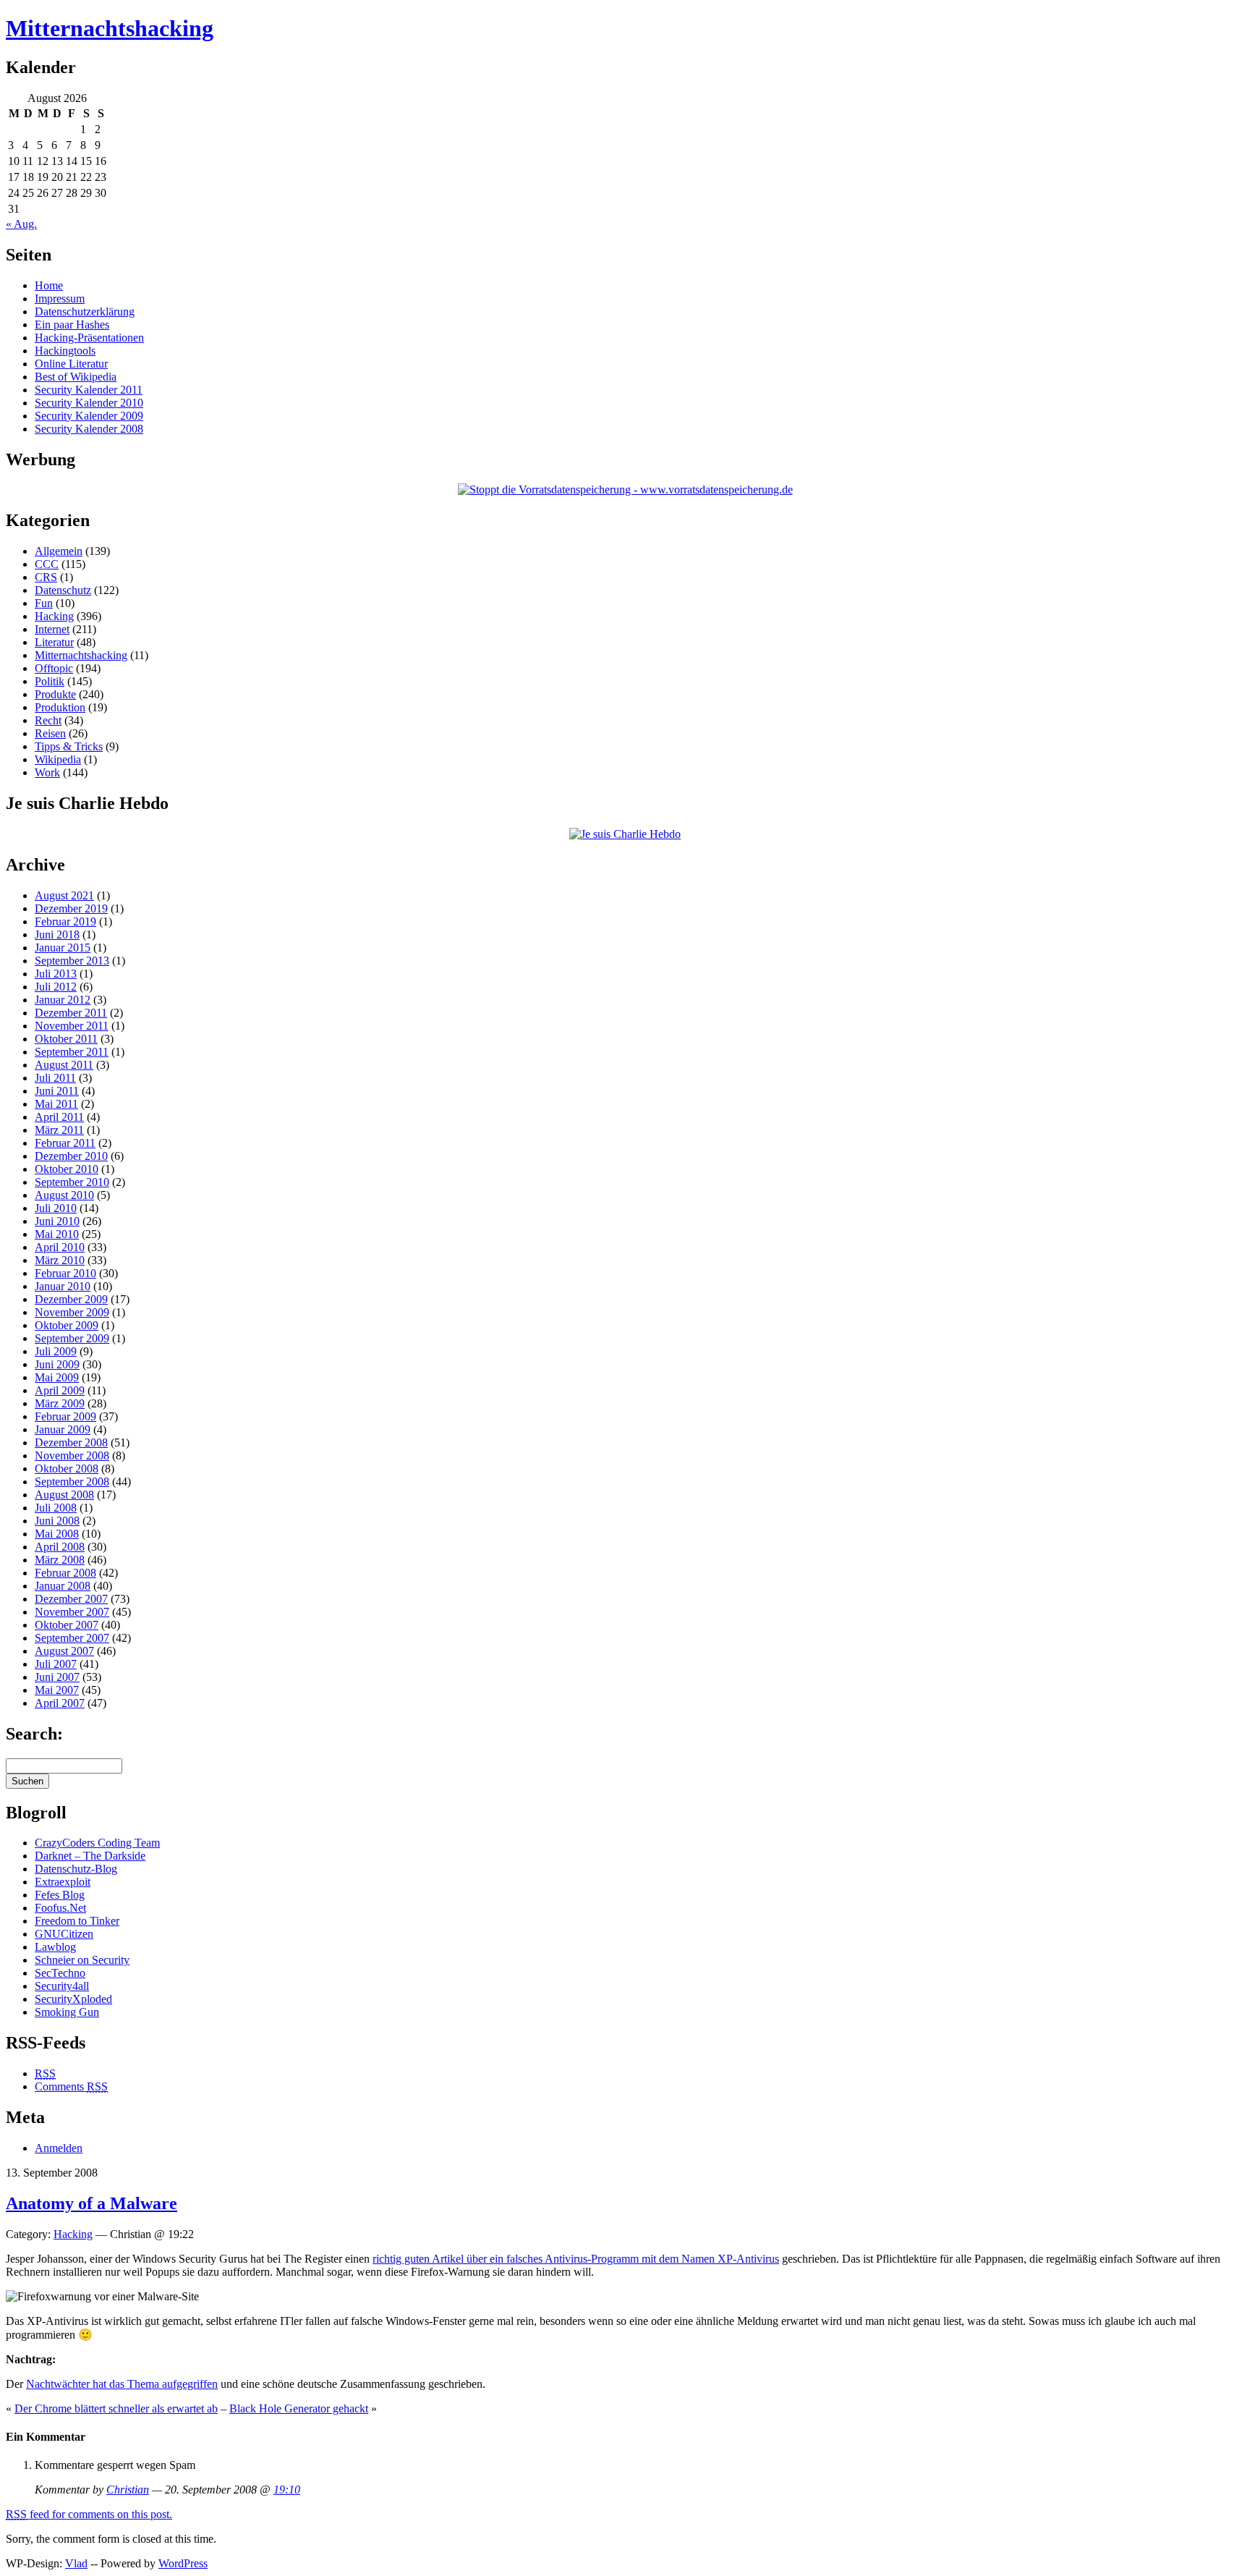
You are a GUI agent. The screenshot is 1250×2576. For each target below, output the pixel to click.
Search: (34, 1734)
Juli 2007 (56, 1664)
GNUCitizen (64, 1934)
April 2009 (60, 1390)
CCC (47, 564)
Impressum (60, 298)
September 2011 (72, 1052)
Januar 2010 (63, 1286)
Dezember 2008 (71, 1442)
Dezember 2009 (71, 1299)
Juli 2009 (56, 1351)
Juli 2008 (56, 1508)
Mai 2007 (57, 1690)
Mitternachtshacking (110, 28)
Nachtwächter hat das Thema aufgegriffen (122, 2384)
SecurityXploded (73, 1999)
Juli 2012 (56, 987)
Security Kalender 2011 (89, 390)
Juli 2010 (56, 1208)
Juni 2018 (57, 935)
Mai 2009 (57, 1377)
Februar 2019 (65, 921)
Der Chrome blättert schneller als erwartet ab (116, 2408)
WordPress (183, 2563)
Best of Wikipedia (76, 377)
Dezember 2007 (71, 1599)
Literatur (54, 642)
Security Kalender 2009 (89, 416)
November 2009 (72, 1312)
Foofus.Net (60, 1908)
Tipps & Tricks (69, 746)
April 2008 (60, 1547)
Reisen (50, 733)
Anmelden (59, 2148)
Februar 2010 (65, 1273)
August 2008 (64, 1495)
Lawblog (55, 1947)
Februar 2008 (65, 1573)
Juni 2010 (57, 1221)
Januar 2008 (63, 1586)
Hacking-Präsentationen (89, 338)
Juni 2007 (57, 1677)
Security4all (62, 1986)
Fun (44, 603)
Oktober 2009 (67, 1325)
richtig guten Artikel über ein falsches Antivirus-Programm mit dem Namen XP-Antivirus (576, 2259)
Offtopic (54, 668)
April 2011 (59, 1117)
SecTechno (60, 1973)
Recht (48, 720)
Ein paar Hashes (72, 325)
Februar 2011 (65, 1143)
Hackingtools (65, 351)
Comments (71, 2086)
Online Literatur (71, 364)
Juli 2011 (55, 1078)
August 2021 (64, 895)
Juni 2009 (57, 1364)
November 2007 (72, 1612)
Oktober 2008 (67, 1469)
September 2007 (72, 1638)
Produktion (60, 707)
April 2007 (60, 1703)
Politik (50, 681)
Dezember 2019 (71, 908)
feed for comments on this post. (89, 2514)
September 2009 (72, 1338)
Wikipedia (58, 759)
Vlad (76, 2563)
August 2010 (64, 1195)
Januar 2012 (63, 1000)
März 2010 (60, 1260)
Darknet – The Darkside (90, 1856)
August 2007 (64, 1651)
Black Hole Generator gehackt (299, 2408)
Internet (52, 629)
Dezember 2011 (71, 1013)
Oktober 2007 (67, 1625)
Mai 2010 (57, 1234)
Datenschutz (63, 590)
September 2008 (72, 1482)
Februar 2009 (65, 1416)
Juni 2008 (57, 1521)
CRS (46, 577)
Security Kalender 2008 (89, 429)
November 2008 (72, 1456)
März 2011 (59, 1130)
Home (49, 285)
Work (47, 772)
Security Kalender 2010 (89, 403)
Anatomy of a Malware (92, 2203)
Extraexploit (63, 1882)
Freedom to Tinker (77, 1921)
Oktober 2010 (67, 1169)
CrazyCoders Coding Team (97, 1843)
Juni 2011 (57, 1091)
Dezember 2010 (71, 1156)
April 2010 (60, 1247)
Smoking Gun (67, 2012)
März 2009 (60, 1403)
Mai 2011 (56, 1104)
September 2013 (72, 961)
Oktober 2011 (66, 1039)
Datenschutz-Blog (76, 1869)
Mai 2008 (57, 1534)
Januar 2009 (63, 1429)
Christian (128, 2490)
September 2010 (72, 1182)
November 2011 (72, 1026)
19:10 (287, 2490)
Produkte (55, 694)
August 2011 (64, 1065)
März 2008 (60, 1560)
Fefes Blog (60, 1895)
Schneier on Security (82, 1960)
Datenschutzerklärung (85, 312)
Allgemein (59, 551)
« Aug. (21, 224)
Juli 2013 (56, 974)
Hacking (54, 616)
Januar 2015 (63, 948)
